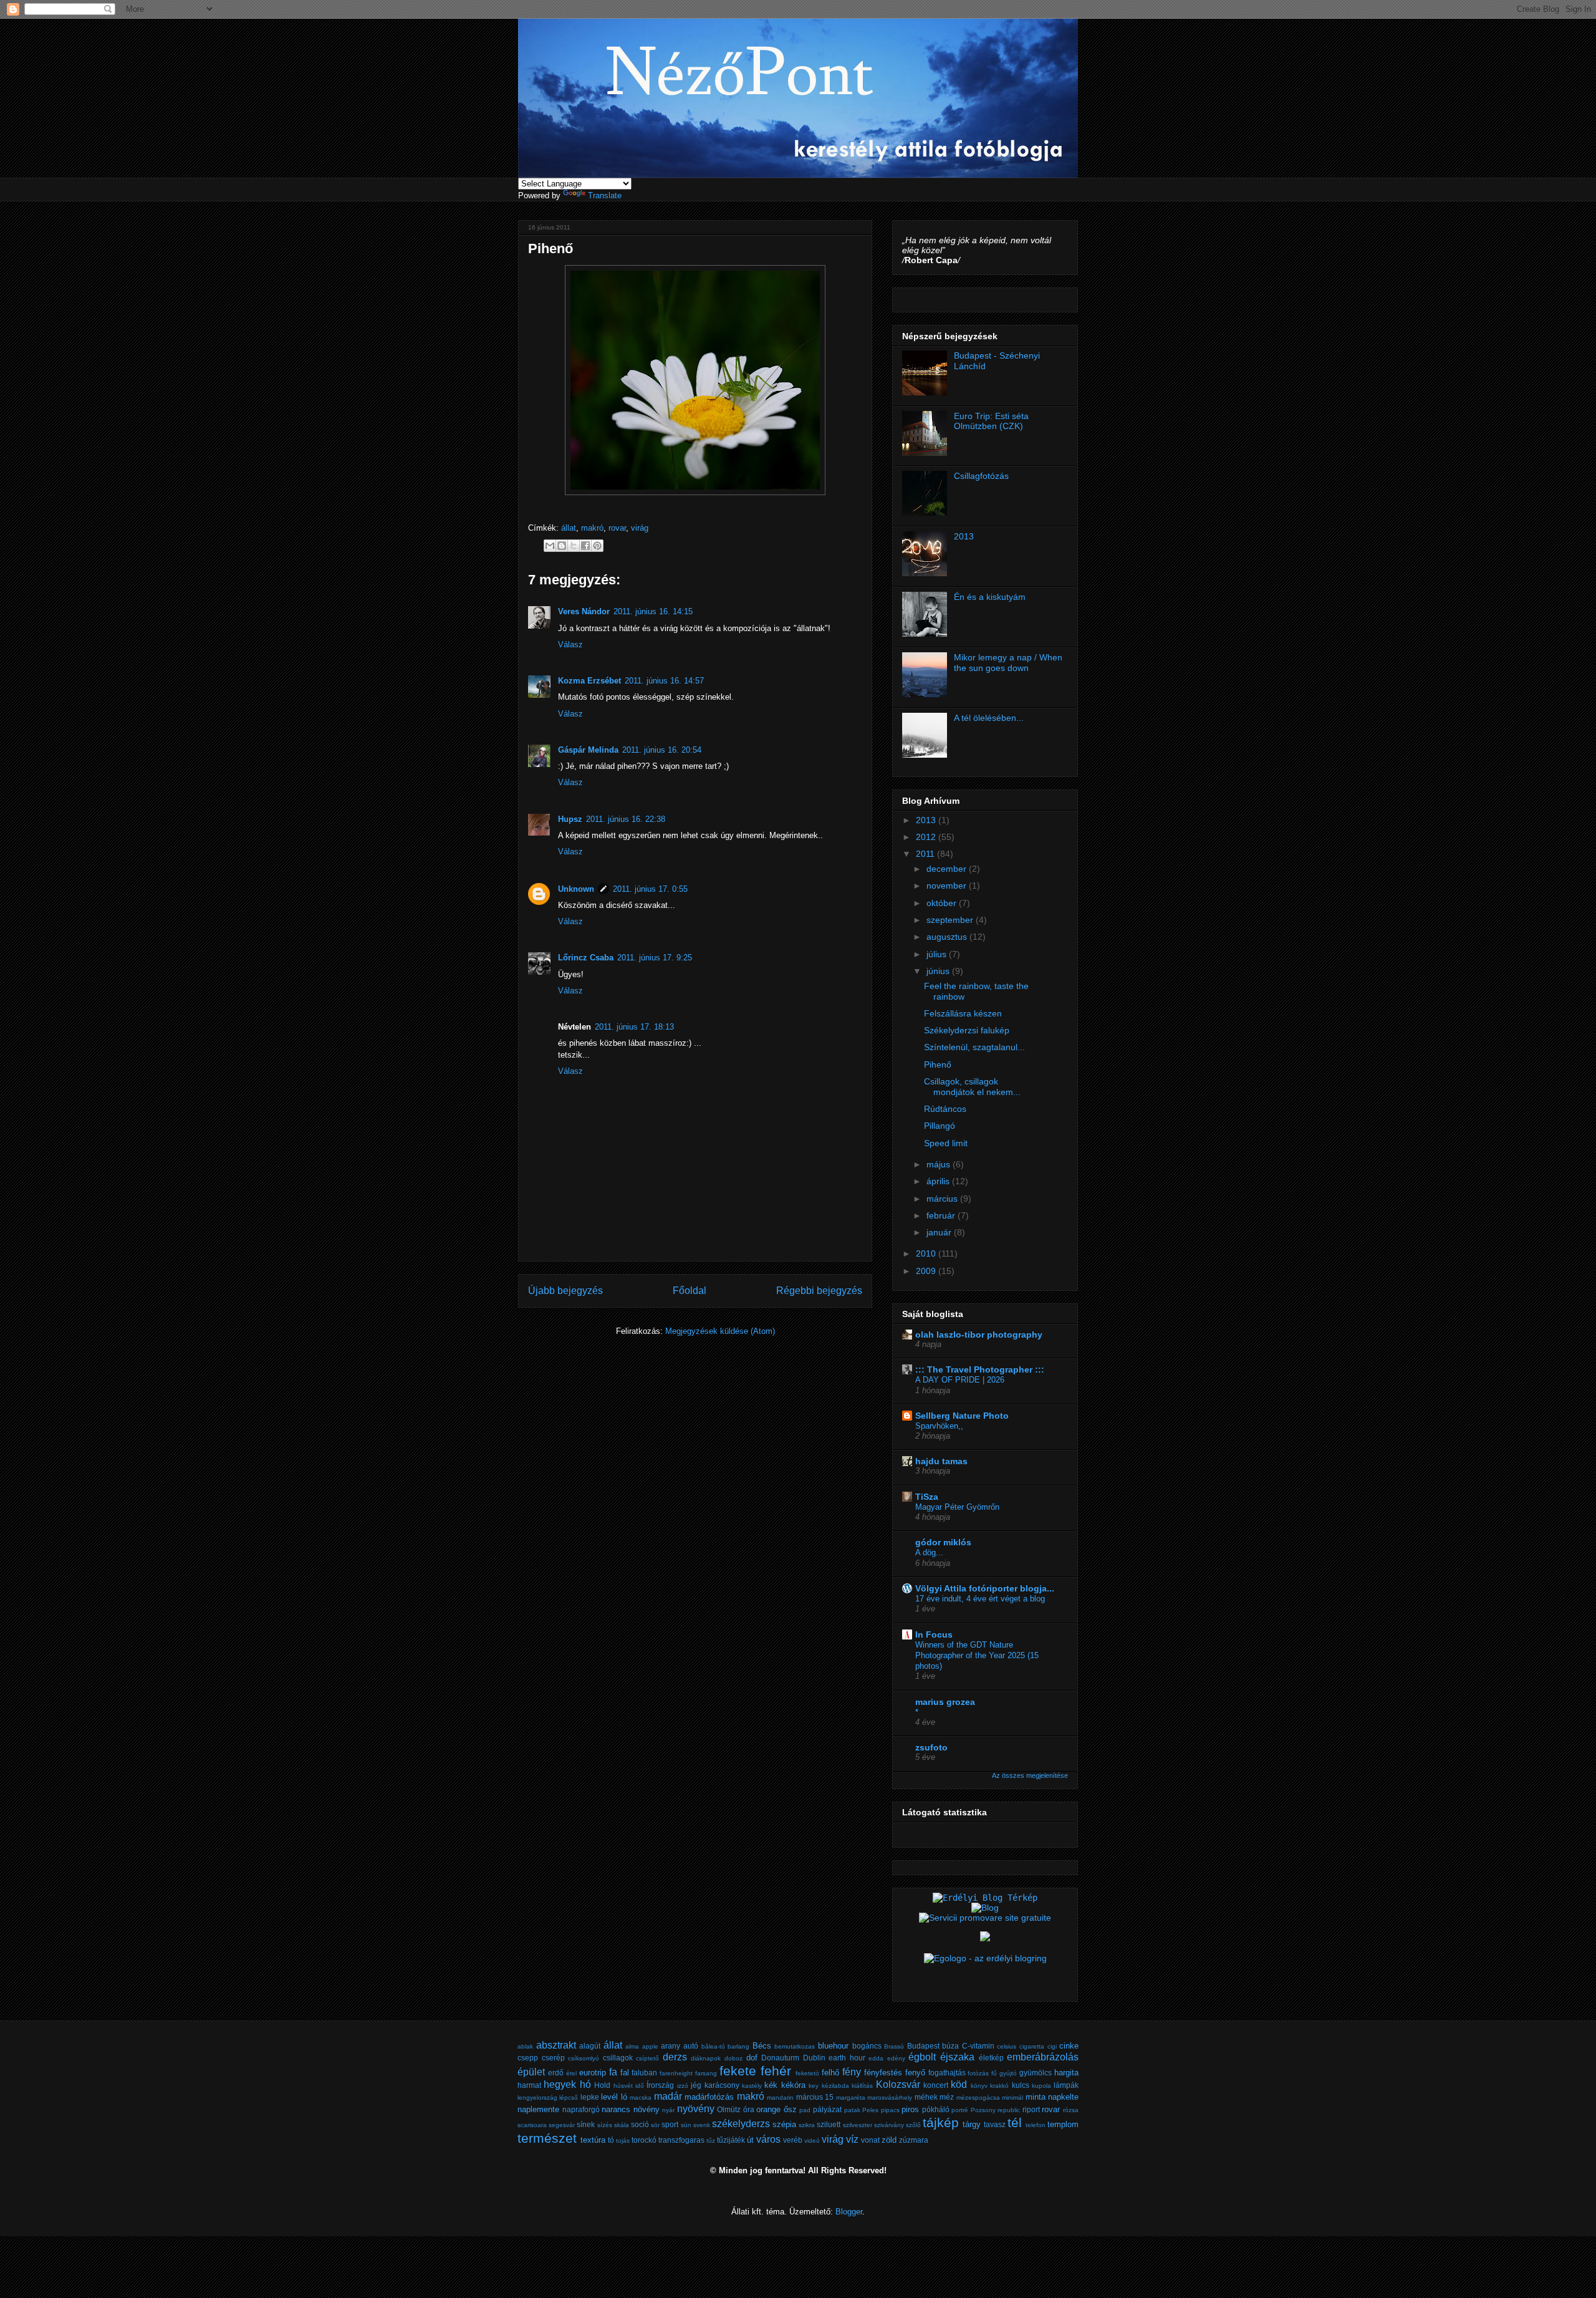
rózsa (1071, 2110)
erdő (556, 2073)
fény (852, 2072)
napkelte (1063, 2097)
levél (609, 2097)
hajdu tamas (941, 1461)
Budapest (923, 2046)
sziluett (829, 2124)
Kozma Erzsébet (589, 681)
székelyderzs (741, 2124)
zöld (889, 2140)
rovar (617, 528)
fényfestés (883, 2073)
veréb (793, 2140)
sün (686, 2125)
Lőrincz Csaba (586, 958)
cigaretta (1032, 2046)
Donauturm (780, 2058)
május (940, 1164)
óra (749, 2109)
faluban (644, 2073)
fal (625, 2073)
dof (752, 2058)
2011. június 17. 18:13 (634, 1027)
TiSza (927, 1497)
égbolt (922, 2057)
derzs (675, 2057)
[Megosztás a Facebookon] (585, 546)
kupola (1041, 2086)
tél (1015, 2122)
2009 (927, 1271)
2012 (927, 837)
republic (1009, 2110)
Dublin (814, 2058)
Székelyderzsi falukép (967, 1030)
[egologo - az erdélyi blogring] (985, 1958)
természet (547, 2138)
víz (852, 2139)
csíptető (647, 2058)
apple (650, 2046)
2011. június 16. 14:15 (653, 611)
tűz (711, 2141)
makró (592, 528)
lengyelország (537, 2098)
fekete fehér (755, 2071)
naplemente (538, 2109)
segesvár (562, 2125)
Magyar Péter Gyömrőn (957, 1507)
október (943, 903)
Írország (660, 2085)
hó (585, 2084)
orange (768, 2109)
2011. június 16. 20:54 (662, 750)
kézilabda (835, 2086)
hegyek (560, 2084)
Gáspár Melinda (588, 750)
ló (624, 2097)
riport (1031, 2109)
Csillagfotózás (981, 476)
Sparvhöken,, (939, 1426)
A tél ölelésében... (989, 718)
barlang (738, 2046)
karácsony (722, 2085)
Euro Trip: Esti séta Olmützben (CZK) (991, 421)
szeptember (951, 920)
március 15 (815, 2097)
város (768, 2139)
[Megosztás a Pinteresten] (597, 546)
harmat (529, 2085)
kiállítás (862, 2086)
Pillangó (940, 1126)
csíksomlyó (584, 2058)
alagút (590, 2046)
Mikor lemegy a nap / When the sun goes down (1008, 663)
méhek (926, 2097)
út (750, 2140)
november (948, 886)
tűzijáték (731, 2140)
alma (632, 2046)
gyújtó (1008, 2073)
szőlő (913, 2125)
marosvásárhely (890, 2098)
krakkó (999, 2086)
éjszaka (957, 2057)
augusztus (948, 937)
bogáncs (867, 2046)
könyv (979, 2086)
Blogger (849, 2212)
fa (613, 2072)
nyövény (696, 2109)
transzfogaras (681, 2140)
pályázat (827, 2109)
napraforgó (581, 2109)
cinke (1069, 2046)
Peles (870, 2110)
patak (852, 2110)
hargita (1066, 2073)
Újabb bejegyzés (565, 1291)
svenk (702, 2125)
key (814, 2086)
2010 (927, 1253)
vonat (870, 2140)
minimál (1012, 2098)
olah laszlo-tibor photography (979, 1335)
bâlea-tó (713, 2046)
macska (641, 2098)
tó (611, 2140)
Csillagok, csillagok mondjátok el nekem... (972, 1087)
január (940, 1232)
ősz (790, 2109)
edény (896, 2058)
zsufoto (931, 1747)
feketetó (807, 2073)
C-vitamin (978, 2046)
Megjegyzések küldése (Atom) (720, 1331)
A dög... (929, 1552)
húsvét (623, 2086)
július (938, 954)
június (939, 971)
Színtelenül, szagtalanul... (974, 1047)
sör (655, 2125)
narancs (616, 2109)
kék (771, 2085)
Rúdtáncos (945, 1109)
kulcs (1021, 2085)
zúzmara (914, 2140)
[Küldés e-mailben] (550, 546)
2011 (926, 854)
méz (947, 2097)
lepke (590, 2097)
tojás (623, 2141)
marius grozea (945, 1702)
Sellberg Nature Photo (962, 1416)
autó (691, 2046)
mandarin (780, 2098)
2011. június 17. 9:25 (655, 958)
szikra (807, 2125)
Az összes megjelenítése (1030, 1775)
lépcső (569, 2098)
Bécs (762, 2046)
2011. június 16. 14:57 (664, 681)
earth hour (847, 2058)
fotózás (978, 2073)
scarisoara (532, 2125)
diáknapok (706, 2058)
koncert (936, 2085)
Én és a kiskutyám (990, 597)
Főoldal (690, 1291)
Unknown (576, 889)
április (939, 1181)
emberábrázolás (1043, 2057)
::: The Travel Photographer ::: (980, 1369)
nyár (668, 2110)
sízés (605, 2125)
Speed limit (946, 1143)
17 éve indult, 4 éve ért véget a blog (980, 1599)
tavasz (995, 2124)
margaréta (851, 2098)
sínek (586, 2124)
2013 (964, 536)
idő (640, 2086)
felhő (830, 2073)
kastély (752, 2086)
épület (531, 2072)
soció (640, 2124)
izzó (683, 2086)
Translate (605, 196)
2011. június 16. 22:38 (626, 819)
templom (1063, 2124)
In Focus (934, 1634)
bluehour (833, 2046)
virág (640, 528)
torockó (644, 2140)
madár (668, 2096)
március (943, 1199)
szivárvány (889, 2125)
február (942, 1215)
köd (959, 2084)
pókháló (936, 2109)
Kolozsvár (898, 2084)
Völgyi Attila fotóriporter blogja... (985, 1588)
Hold (602, 2085)
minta (1036, 2097)
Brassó (894, 2046)
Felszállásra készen (963, 1013)
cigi (1052, 2046)
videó (812, 2141)
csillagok (618, 2058)
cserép (553, 2058)
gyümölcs (1036, 2073)
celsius (1007, 2046)
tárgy (972, 2124)
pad (805, 2110)
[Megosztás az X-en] (574, 546)
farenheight (676, 2073)
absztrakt (556, 2045)
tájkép (941, 2122)
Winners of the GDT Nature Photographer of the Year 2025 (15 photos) (977, 1656)
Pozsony (983, 2110)
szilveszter (858, 2125)
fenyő (915, 2073)
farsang (706, 2073)
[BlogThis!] (562, 546)
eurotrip (593, 2073)
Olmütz (729, 2109)
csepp (528, 2058)
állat (569, 528)
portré (960, 2110)
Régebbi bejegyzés (819, 1291)
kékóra (793, 2085)
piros (910, 2109)
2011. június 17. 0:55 (650, 889)
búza (950, 2046)
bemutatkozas (795, 2046)
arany (671, 2046)
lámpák (1066, 2085)
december (948, 869)
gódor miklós (943, 1542)
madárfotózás (709, 2097)
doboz (733, 2058)
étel (571, 2073)
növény (647, 2109)
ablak (525, 2046)
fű (994, 2073)
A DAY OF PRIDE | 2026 (960, 1380)
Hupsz (570, 819)
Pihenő (938, 1065)
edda (876, 2058)
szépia (784, 2124)
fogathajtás (947, 2073)
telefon (1036, 2125)
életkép (991, 2058)
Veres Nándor (584, 611)
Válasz (570, 645)
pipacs (890, 2110)
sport (670, 2124)
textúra (593, 2140)
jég (696, 2085)
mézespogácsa (978, 2098)
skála (622, 2125)
